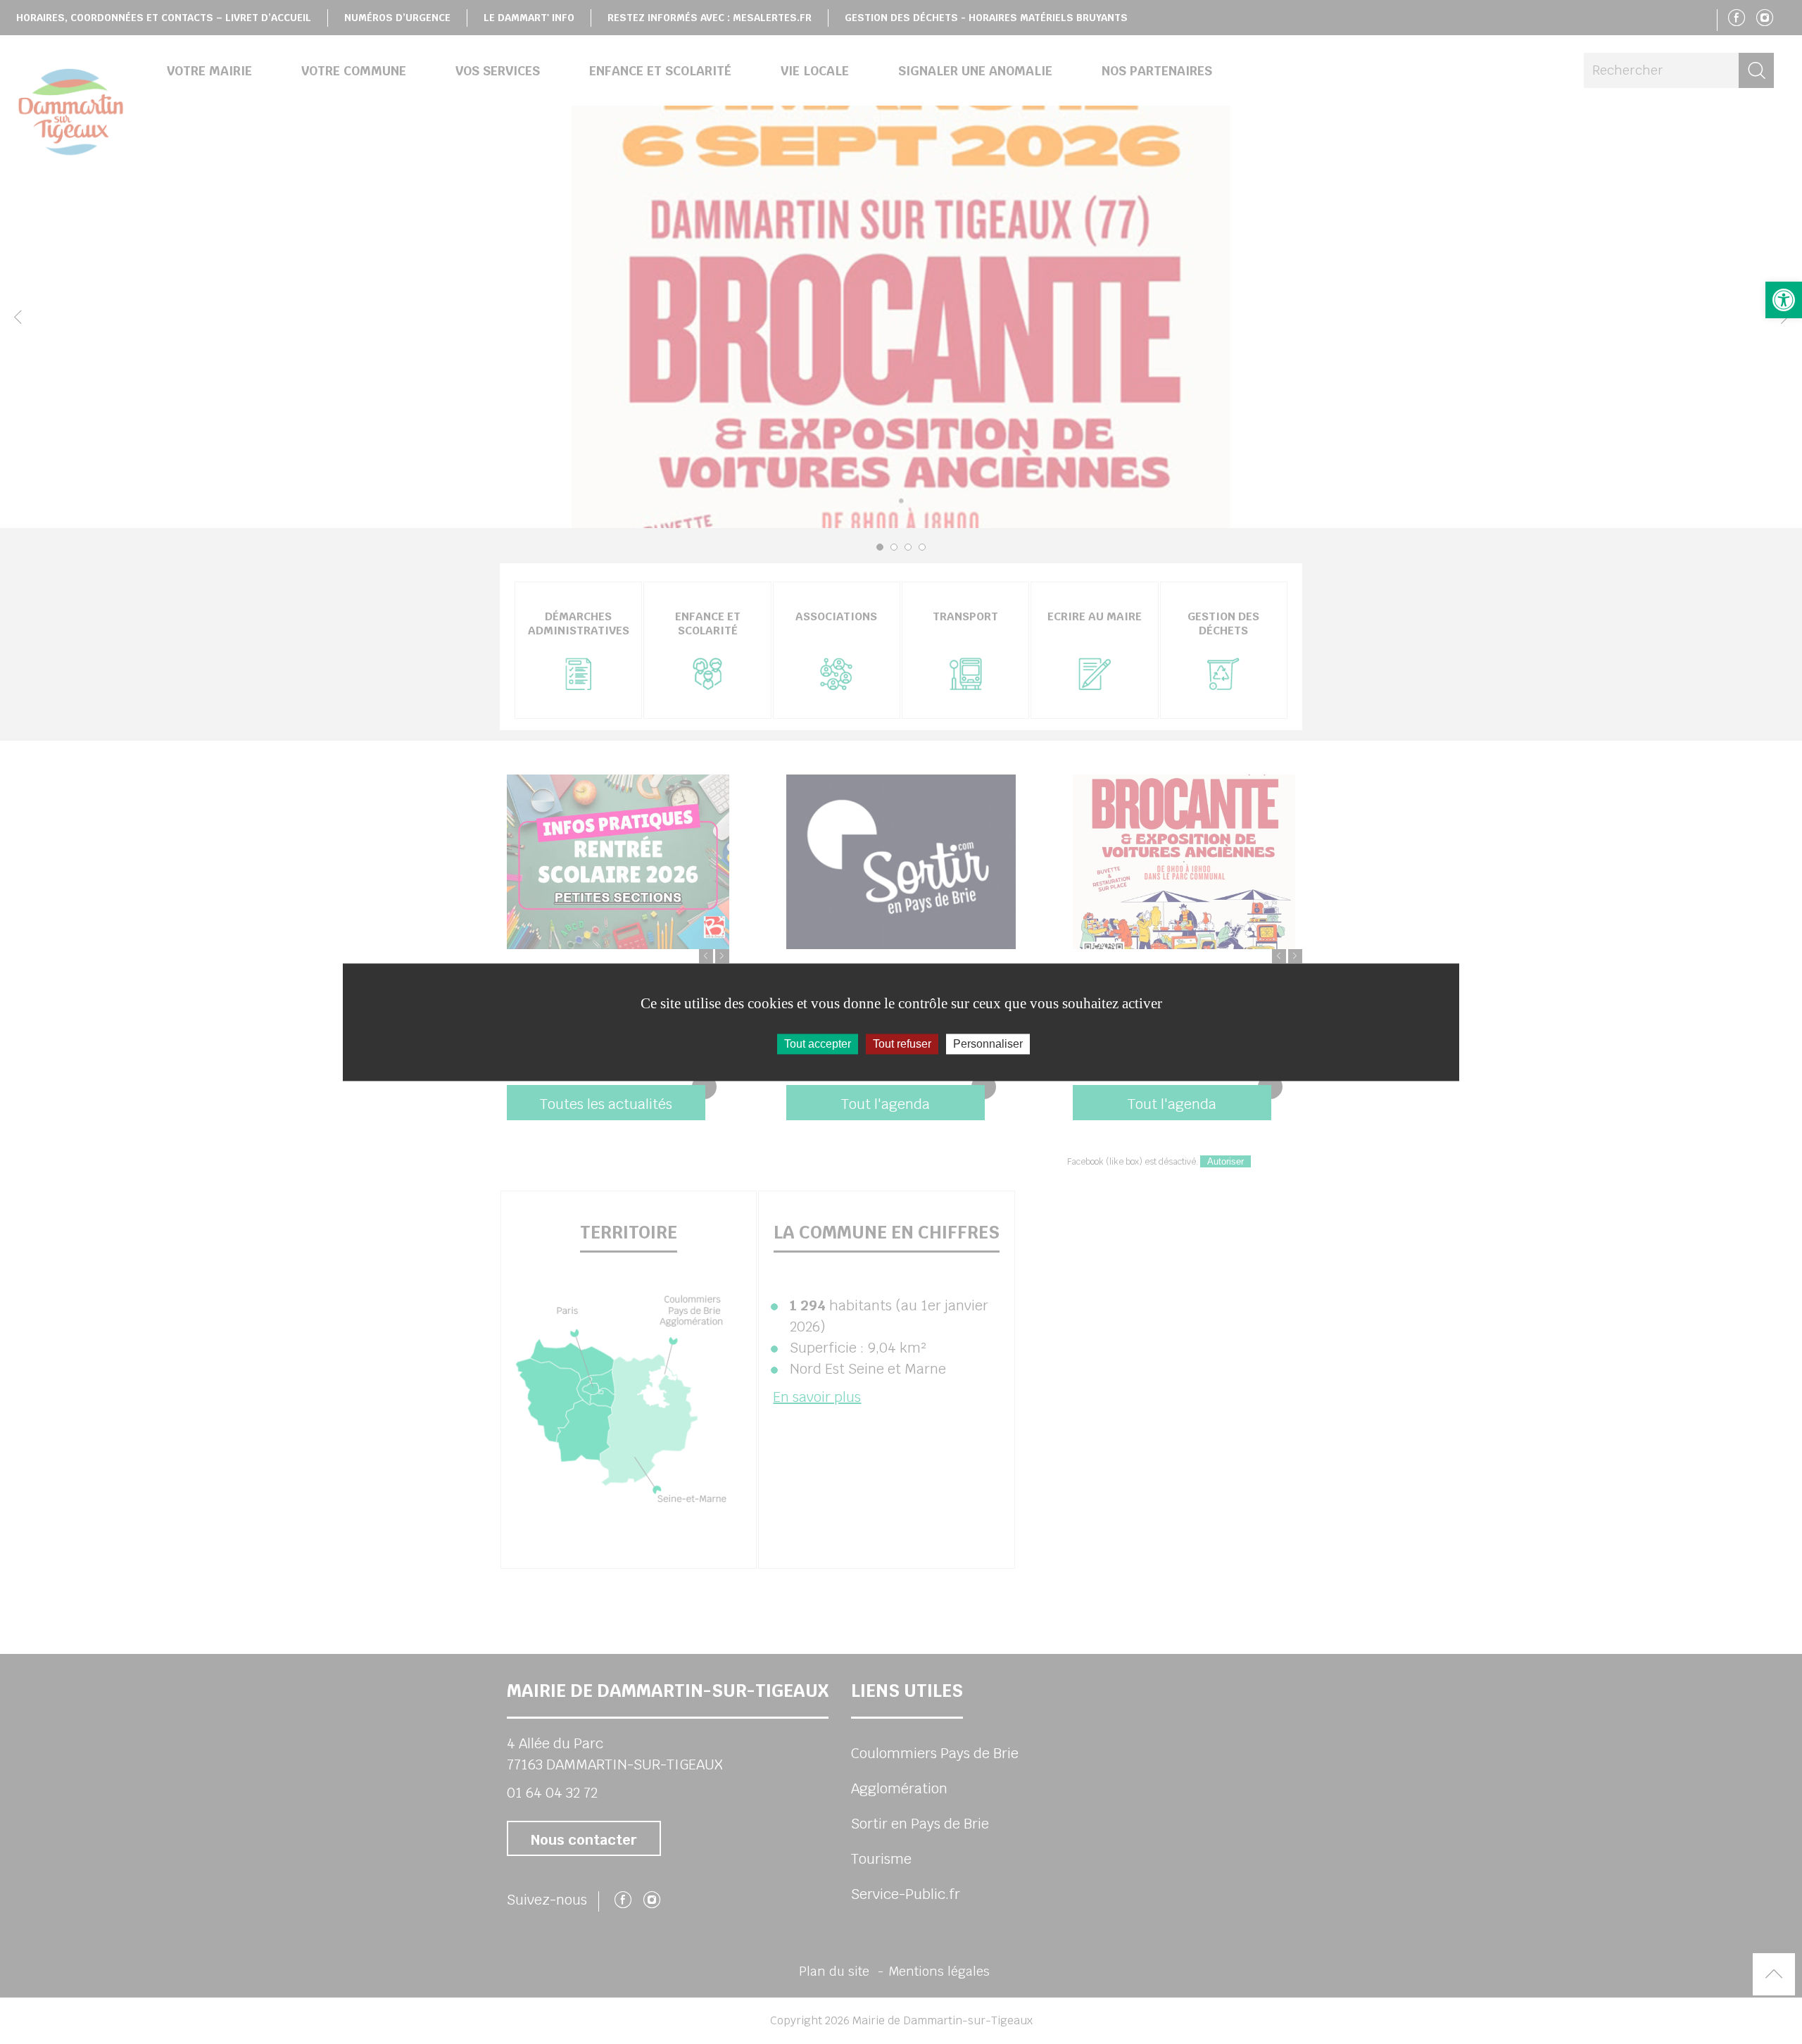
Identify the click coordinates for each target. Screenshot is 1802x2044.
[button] (1784, 300)
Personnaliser (988, 1044)
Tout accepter (818, 1044)
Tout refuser (902, 1044)
